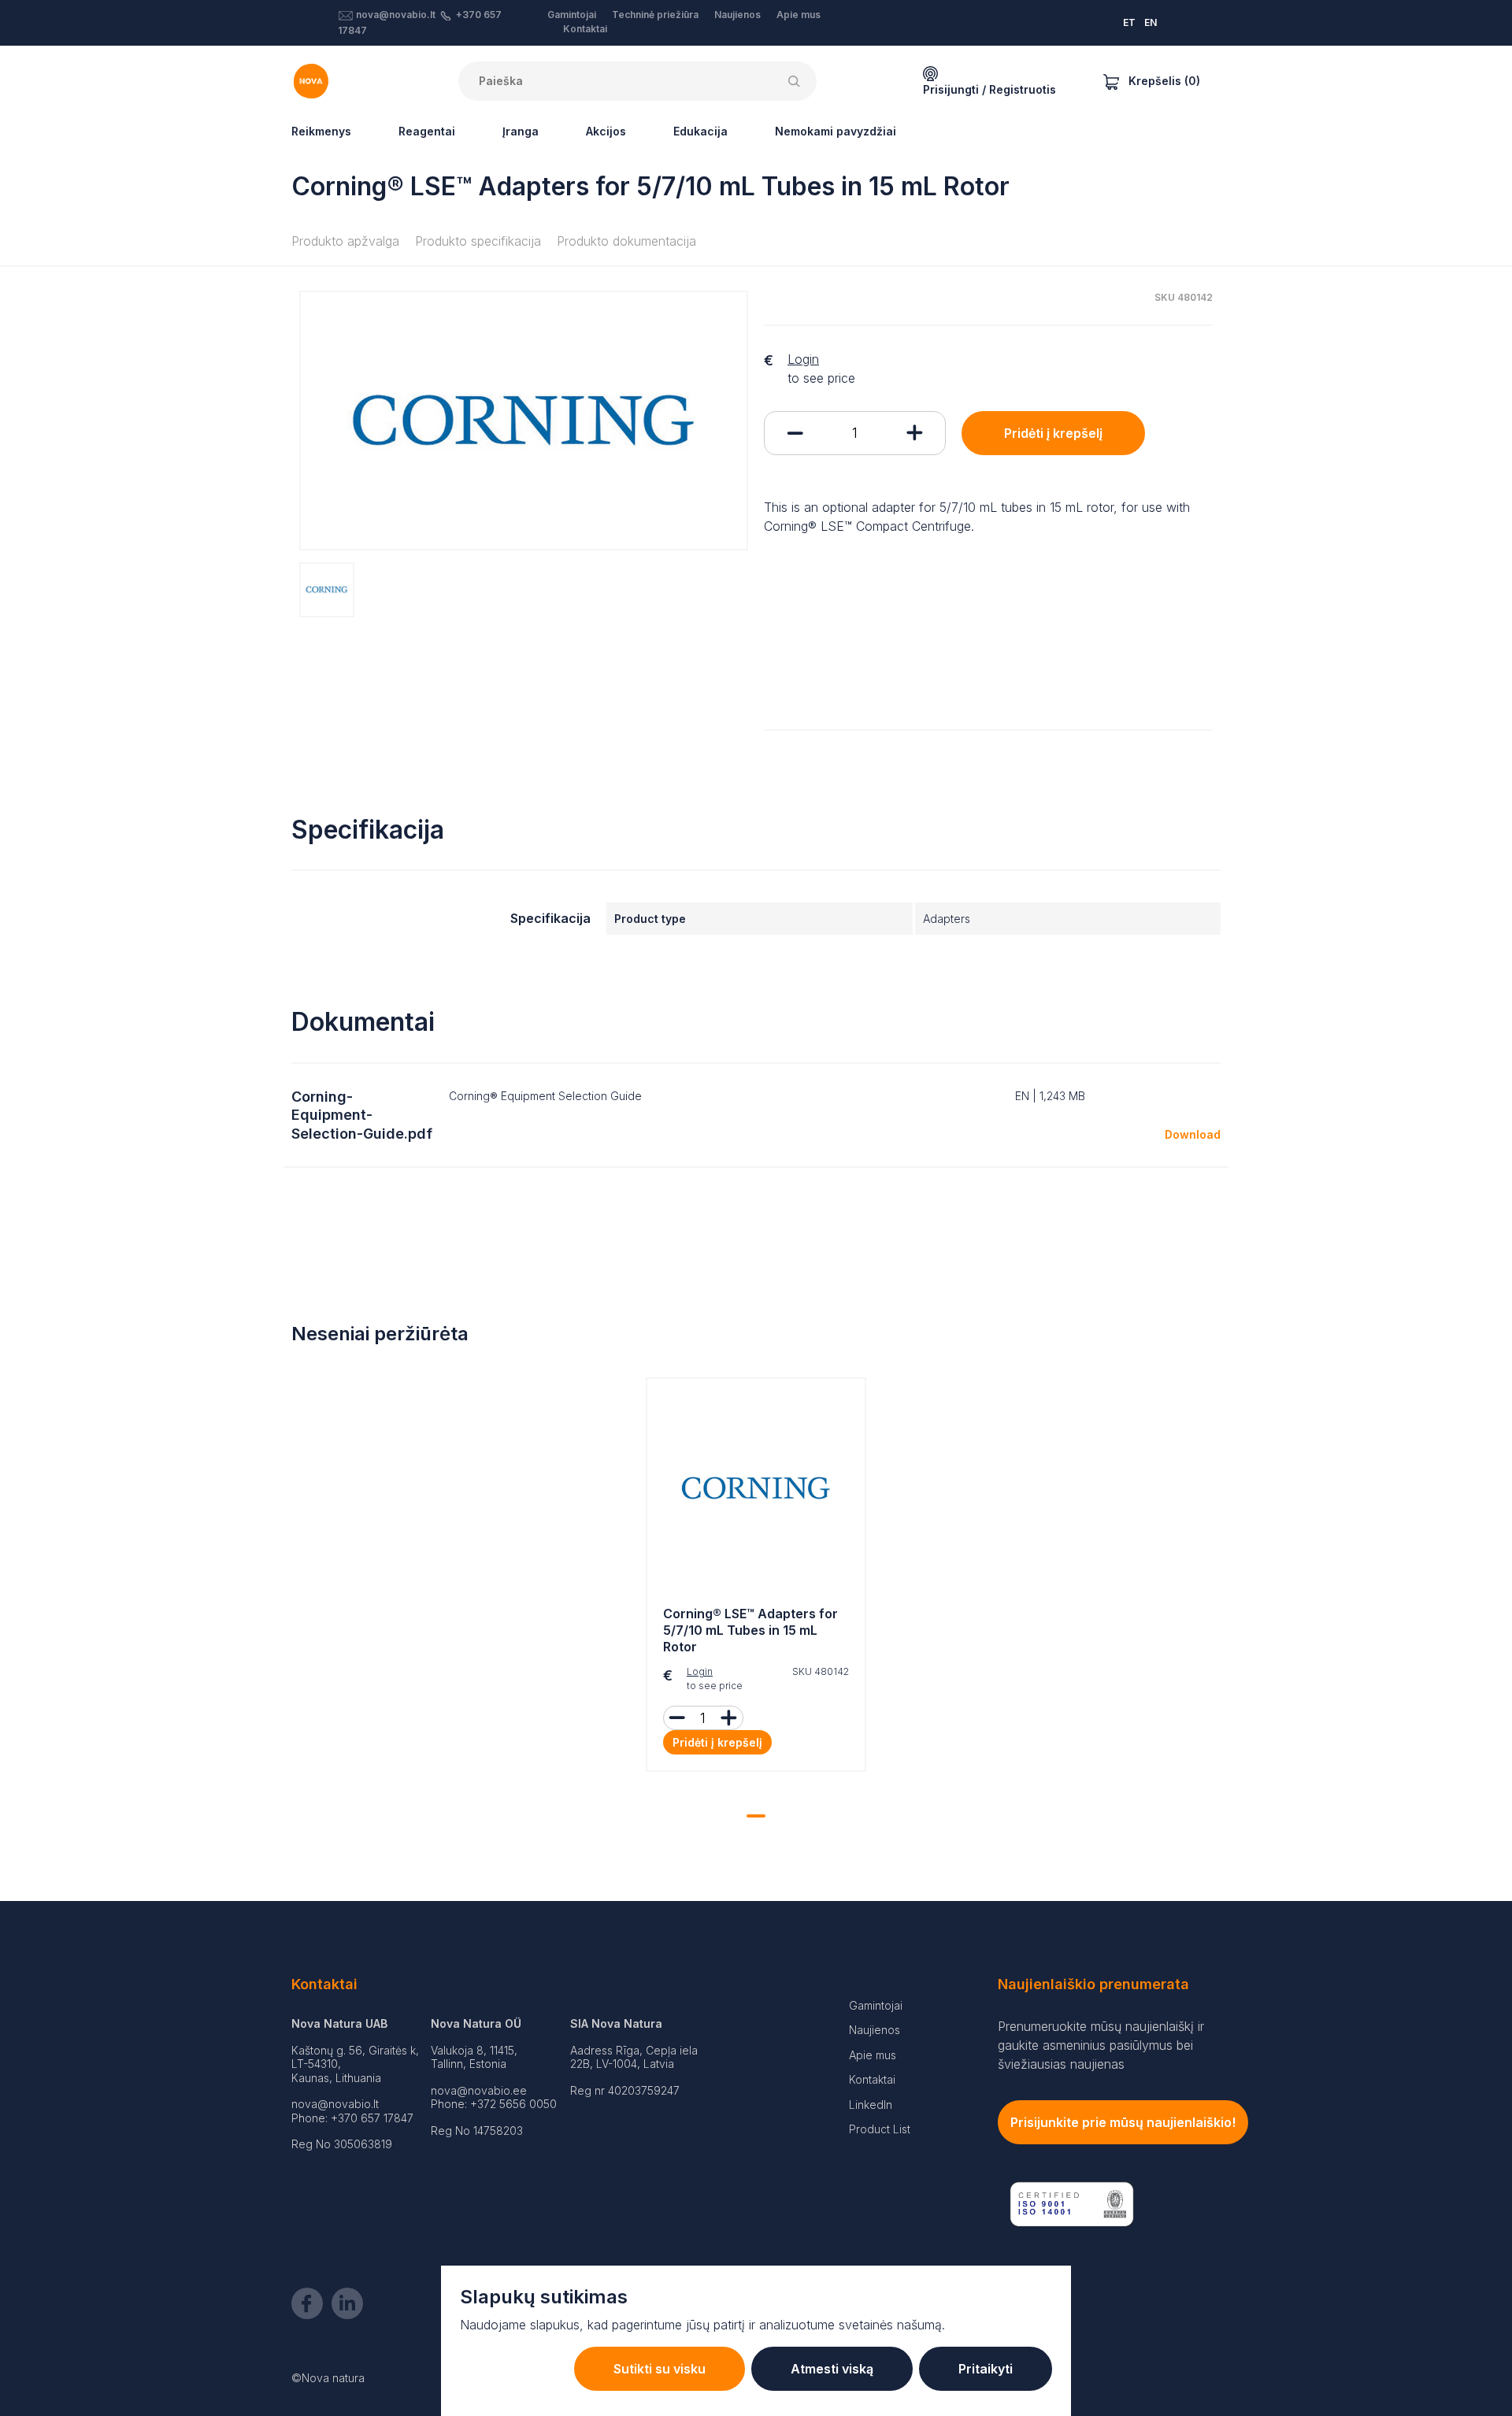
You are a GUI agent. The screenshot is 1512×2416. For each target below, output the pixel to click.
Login (803, 359)
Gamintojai (572, 15)
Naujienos (737, 15)
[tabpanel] (756, 1578)
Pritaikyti (986, 2369)
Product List (880, 2129)
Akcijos (606, 131)
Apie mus (799, 15)
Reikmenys (321, 131)
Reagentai (427, 131)
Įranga (521, 131)
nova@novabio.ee (479, 2090)
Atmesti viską (832, 2369)
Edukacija (700, 131)
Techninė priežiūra (655, 15)
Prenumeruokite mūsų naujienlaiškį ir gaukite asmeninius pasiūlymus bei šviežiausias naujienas (1101, 2045)
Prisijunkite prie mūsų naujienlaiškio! (1123, 2122)
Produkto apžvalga (345, 241)
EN (1151, 22)
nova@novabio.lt (396, 15)
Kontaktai (585, 29)
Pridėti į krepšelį (1053, 433)
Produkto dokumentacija (626, 241)
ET (1129, 22)
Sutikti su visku (660, 2369)
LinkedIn (871, 2105)
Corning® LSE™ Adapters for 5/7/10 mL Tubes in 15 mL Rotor (750, 1630)
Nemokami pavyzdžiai (836, 131)
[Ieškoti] (797, 81)
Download (1193, 1134)
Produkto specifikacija (478, 241)
